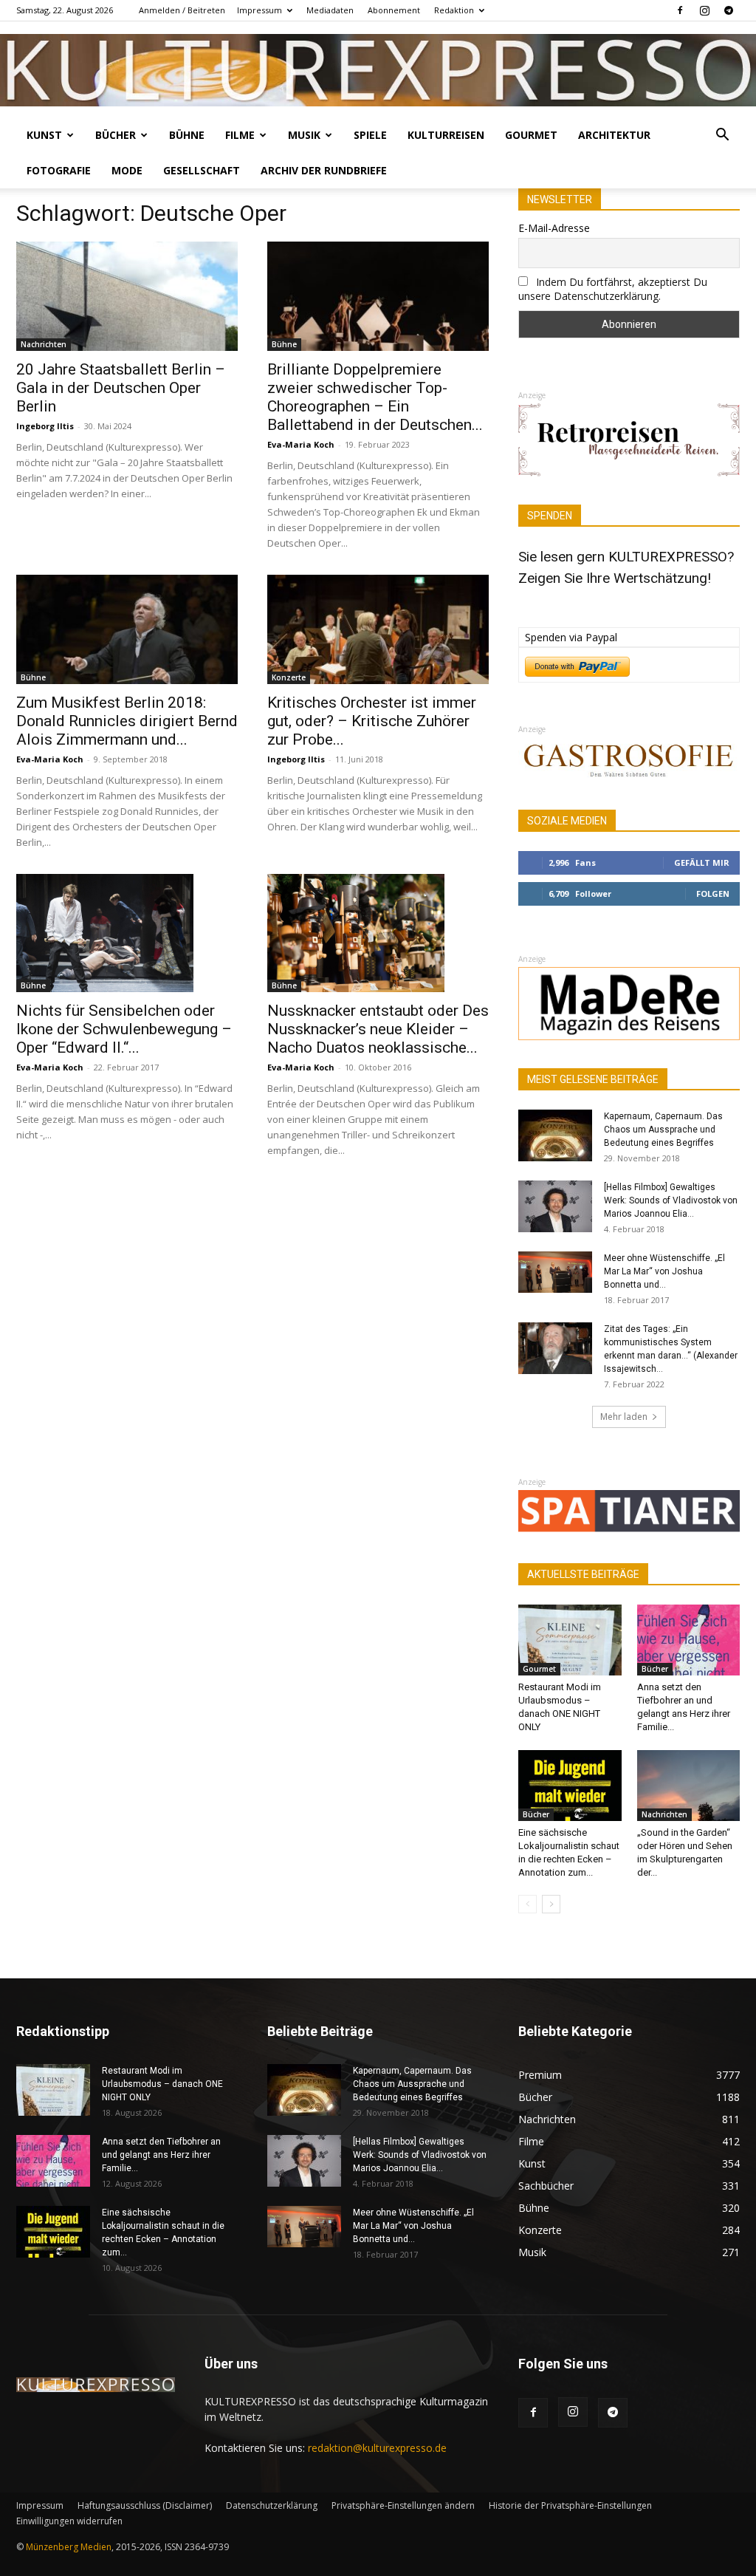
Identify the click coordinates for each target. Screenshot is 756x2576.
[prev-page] (528, 1904)
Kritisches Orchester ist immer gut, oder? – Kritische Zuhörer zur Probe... (372, 721)
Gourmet (531, 135)
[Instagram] (704, 10)
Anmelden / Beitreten (182, 10)
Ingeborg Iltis (45, 426)
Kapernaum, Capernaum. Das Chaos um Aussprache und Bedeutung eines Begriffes (663, 1130)
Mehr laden (624, 1417)
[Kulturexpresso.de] (378, 70)
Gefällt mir (702, 862)
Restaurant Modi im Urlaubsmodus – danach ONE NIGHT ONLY (162, 2084)
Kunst (44, 135)
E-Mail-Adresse (554, 228)
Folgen (713, 894)
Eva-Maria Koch (301, 444)
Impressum (260, 10)
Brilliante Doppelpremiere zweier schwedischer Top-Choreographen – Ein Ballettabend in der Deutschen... (375, 397)
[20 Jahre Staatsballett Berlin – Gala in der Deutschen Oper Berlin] (127, 296)
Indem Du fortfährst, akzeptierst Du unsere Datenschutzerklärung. (613, 289)
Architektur (614, 135)
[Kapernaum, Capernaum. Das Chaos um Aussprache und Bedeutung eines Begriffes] (555, 1135)
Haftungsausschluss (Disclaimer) (145, 2505)
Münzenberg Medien (69, 2547)
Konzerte (289, 677)
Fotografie (59, 170)
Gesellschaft (202, 170)
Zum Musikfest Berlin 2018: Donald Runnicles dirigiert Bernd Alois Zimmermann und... (127, 721)
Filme (240, 135)
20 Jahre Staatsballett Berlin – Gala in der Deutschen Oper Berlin (121, 388)
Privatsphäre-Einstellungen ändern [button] (403, 2505)
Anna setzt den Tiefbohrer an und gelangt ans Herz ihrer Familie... (161, 2155)
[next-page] (551, 1904)
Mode (127, 170)
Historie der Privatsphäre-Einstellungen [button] (570, 2505)
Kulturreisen (446, 135)
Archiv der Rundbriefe (324, 170)
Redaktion (454, 10)
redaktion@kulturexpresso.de (377, 2448)
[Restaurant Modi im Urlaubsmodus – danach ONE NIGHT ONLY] (570, 1640)
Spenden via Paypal (571, 637)
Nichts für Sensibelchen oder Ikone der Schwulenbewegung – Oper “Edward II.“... (124, 1029)
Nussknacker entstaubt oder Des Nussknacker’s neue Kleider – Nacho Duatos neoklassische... (378, 1029)
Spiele (370, 135)
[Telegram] (729, 10)
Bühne (187, 135)
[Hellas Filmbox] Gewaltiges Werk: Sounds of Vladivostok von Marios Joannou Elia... (671, 1200)
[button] (722, 136)
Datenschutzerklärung (272, 2505)
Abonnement (394, 10)
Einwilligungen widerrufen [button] (69, 2521)
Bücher (116, 135)
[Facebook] (680, 10)
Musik (304, 135)
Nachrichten (44, 344)
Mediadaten (330, 10)
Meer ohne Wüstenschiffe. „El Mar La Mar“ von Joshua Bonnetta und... (664, 1271)
